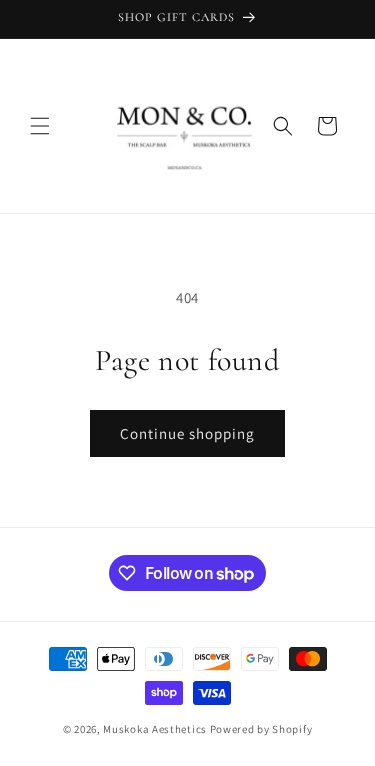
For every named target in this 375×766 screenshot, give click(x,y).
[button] (40, 126)
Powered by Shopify (261, 729)
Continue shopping (187, 433)
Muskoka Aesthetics (155, 729)
